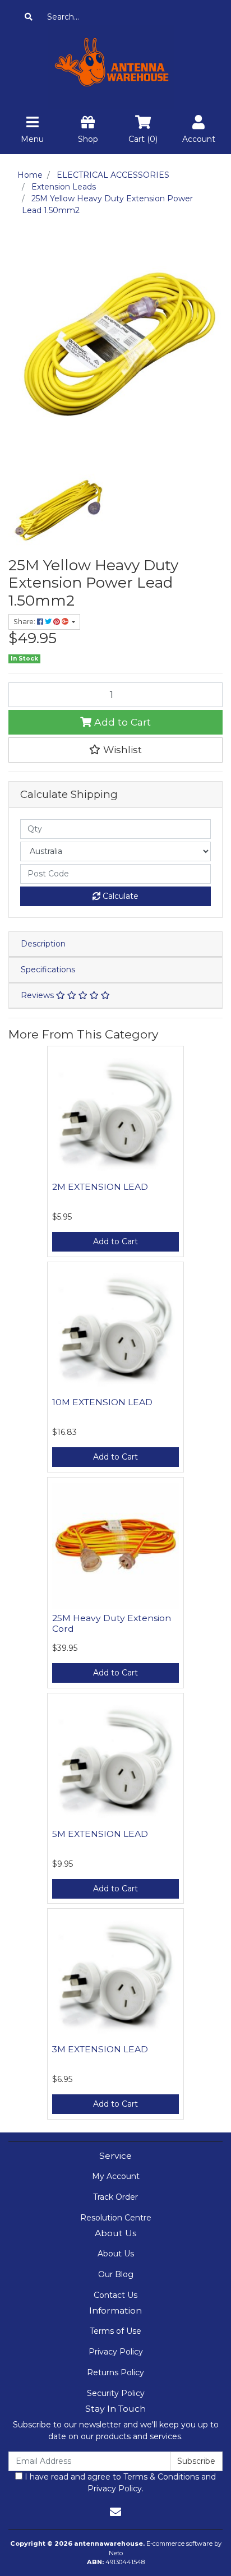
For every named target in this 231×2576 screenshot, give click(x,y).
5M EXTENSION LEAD (100, 1834)
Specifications (48, 970)
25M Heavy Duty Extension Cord (112, 1623)
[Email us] (115, 2512)
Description (43, 944)
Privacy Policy (116, 2352)
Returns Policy (115, 2372)
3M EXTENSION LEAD (100, 2049)
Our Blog (116, 2274)
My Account (116, 2176)
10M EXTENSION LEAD (102, 1402)
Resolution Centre (116, 2218)
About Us (116, 2254)
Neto (116, 2553)
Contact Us (115, 2295)
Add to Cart (121, 722)
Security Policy (116, 2393)
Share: (25, 622)
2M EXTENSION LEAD (100, 1187)
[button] (115, 750)
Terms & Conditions (161, 2477)
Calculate (119, 896)
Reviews (38, 995)
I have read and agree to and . (119, 2483)
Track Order (115, 2197)
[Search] (29, 17)
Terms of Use (115, 2331)
